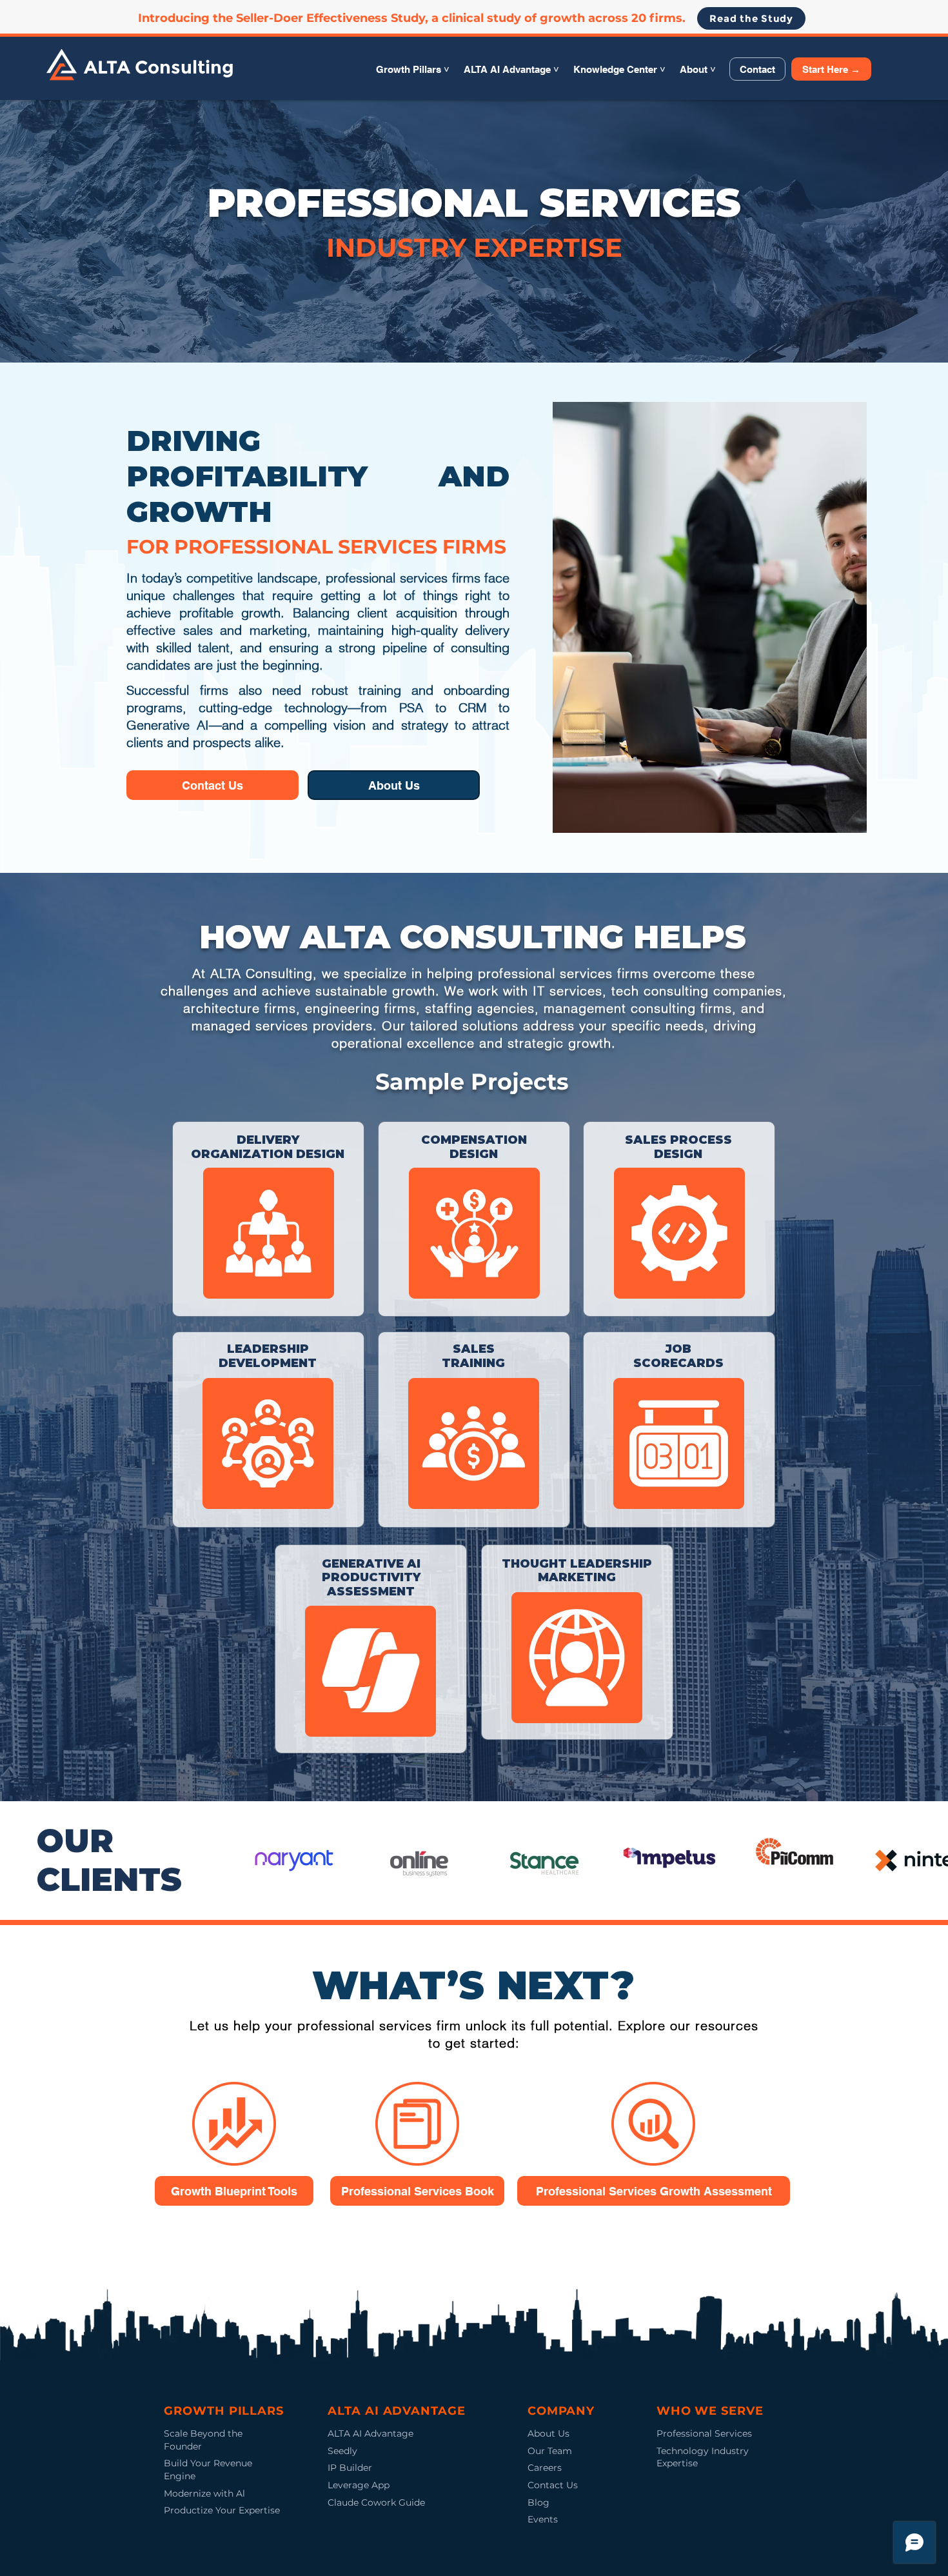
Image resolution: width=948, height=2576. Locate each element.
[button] (413, 69)
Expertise (677, 2463)
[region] (268, 1219)
